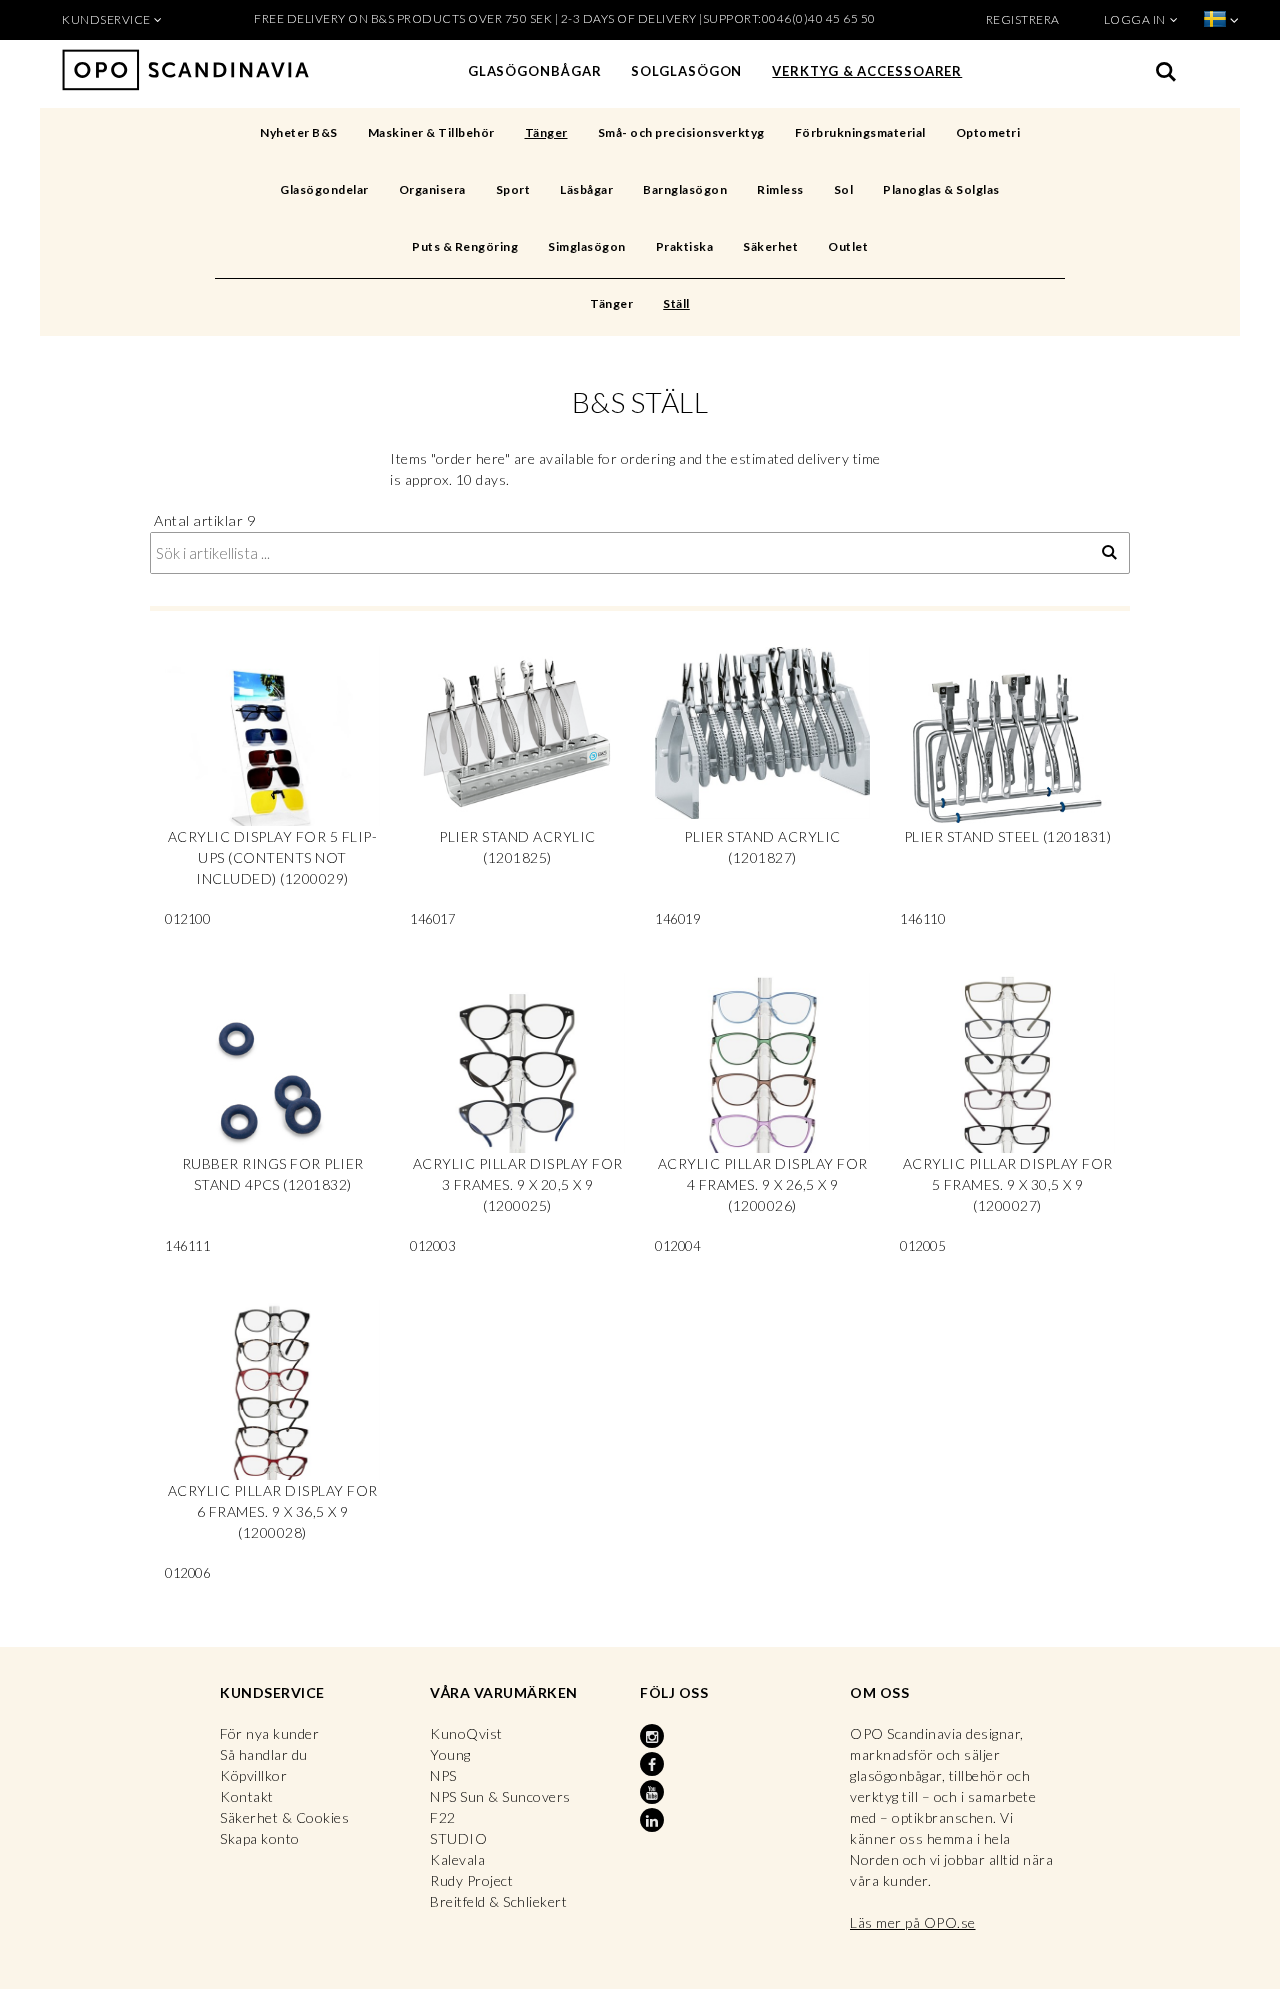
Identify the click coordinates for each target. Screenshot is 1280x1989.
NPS (443, 1775)
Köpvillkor (253, 1775)
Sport (513, 189)
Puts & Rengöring (465, 246)
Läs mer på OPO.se (913, 1922)
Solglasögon (686, 71)
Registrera (1023, 19)
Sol (844, 189)
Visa (272, 794)
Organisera (432, 189)
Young (450, 1754)
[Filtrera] (1109, 553)
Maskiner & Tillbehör (431, 132)
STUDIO (458, 1838)
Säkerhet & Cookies (284, 1817)
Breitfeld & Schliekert (498, 1901)
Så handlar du (264, 1754)
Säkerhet (770, 246)
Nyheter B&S (299, 132)
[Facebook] (654, 1765)
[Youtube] (654, 1793)
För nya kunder (269, 1733)
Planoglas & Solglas (941, 189)
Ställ (676, 303)
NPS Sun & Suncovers (500, 1796)
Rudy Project (471, 1880)
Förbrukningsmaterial (860, 132)
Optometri (988, 132)
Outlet (848, 246)
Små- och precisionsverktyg (681, 132)
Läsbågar (586, 189)
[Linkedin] (654, 1821)
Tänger (546, 132)
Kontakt (247, 1796)
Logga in (1135, 19)
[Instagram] (654, 1737)
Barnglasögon (685, 189)
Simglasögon (587, 246)
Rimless (780, 189)
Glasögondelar (324, 189)
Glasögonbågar (535, 71)
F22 (443, 1817)
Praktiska (685, 246)
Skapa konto (260, 1838)
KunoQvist (466, 1733)
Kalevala (457, 1859)
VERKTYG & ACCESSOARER (867, 71)
